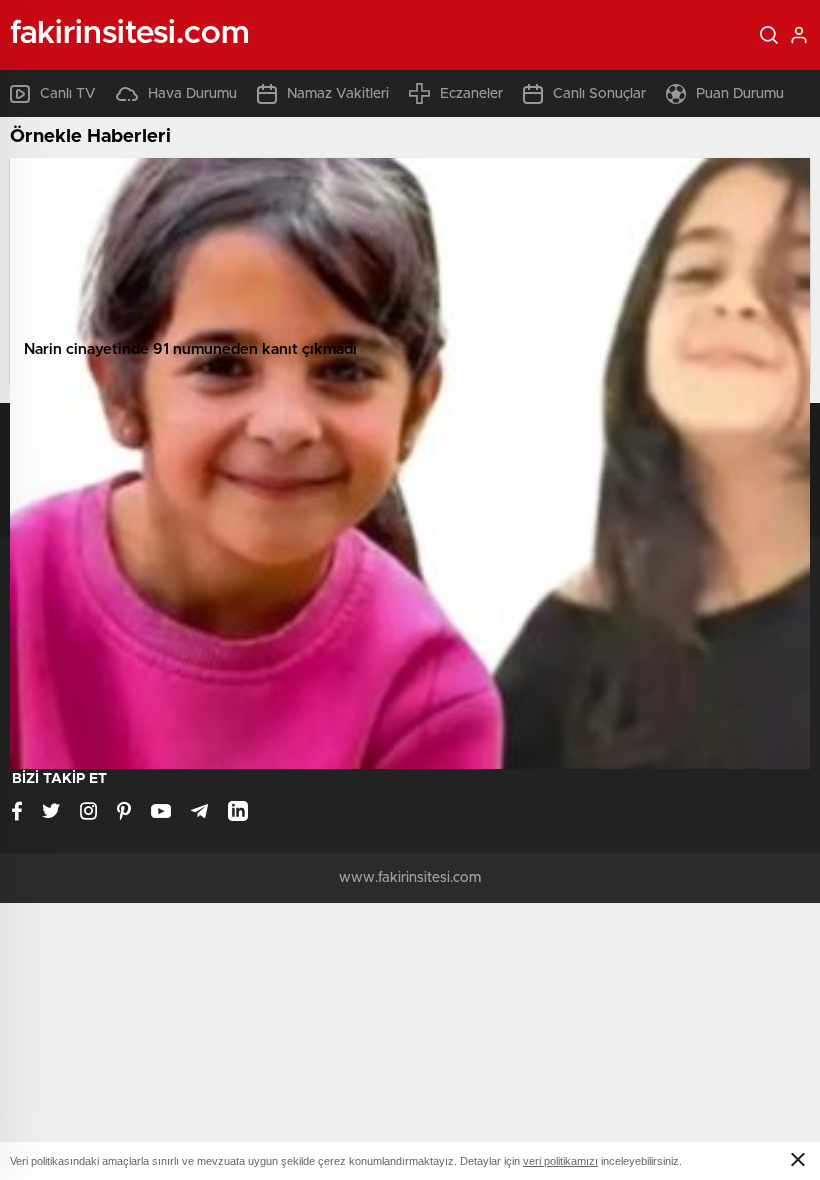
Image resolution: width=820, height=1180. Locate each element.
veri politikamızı (560, 1161)
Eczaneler (471, 94)
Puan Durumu (740, 94)
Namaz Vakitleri (338, 94)
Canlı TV (68, 94)
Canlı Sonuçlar (599, 94)
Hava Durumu (192, 94)
